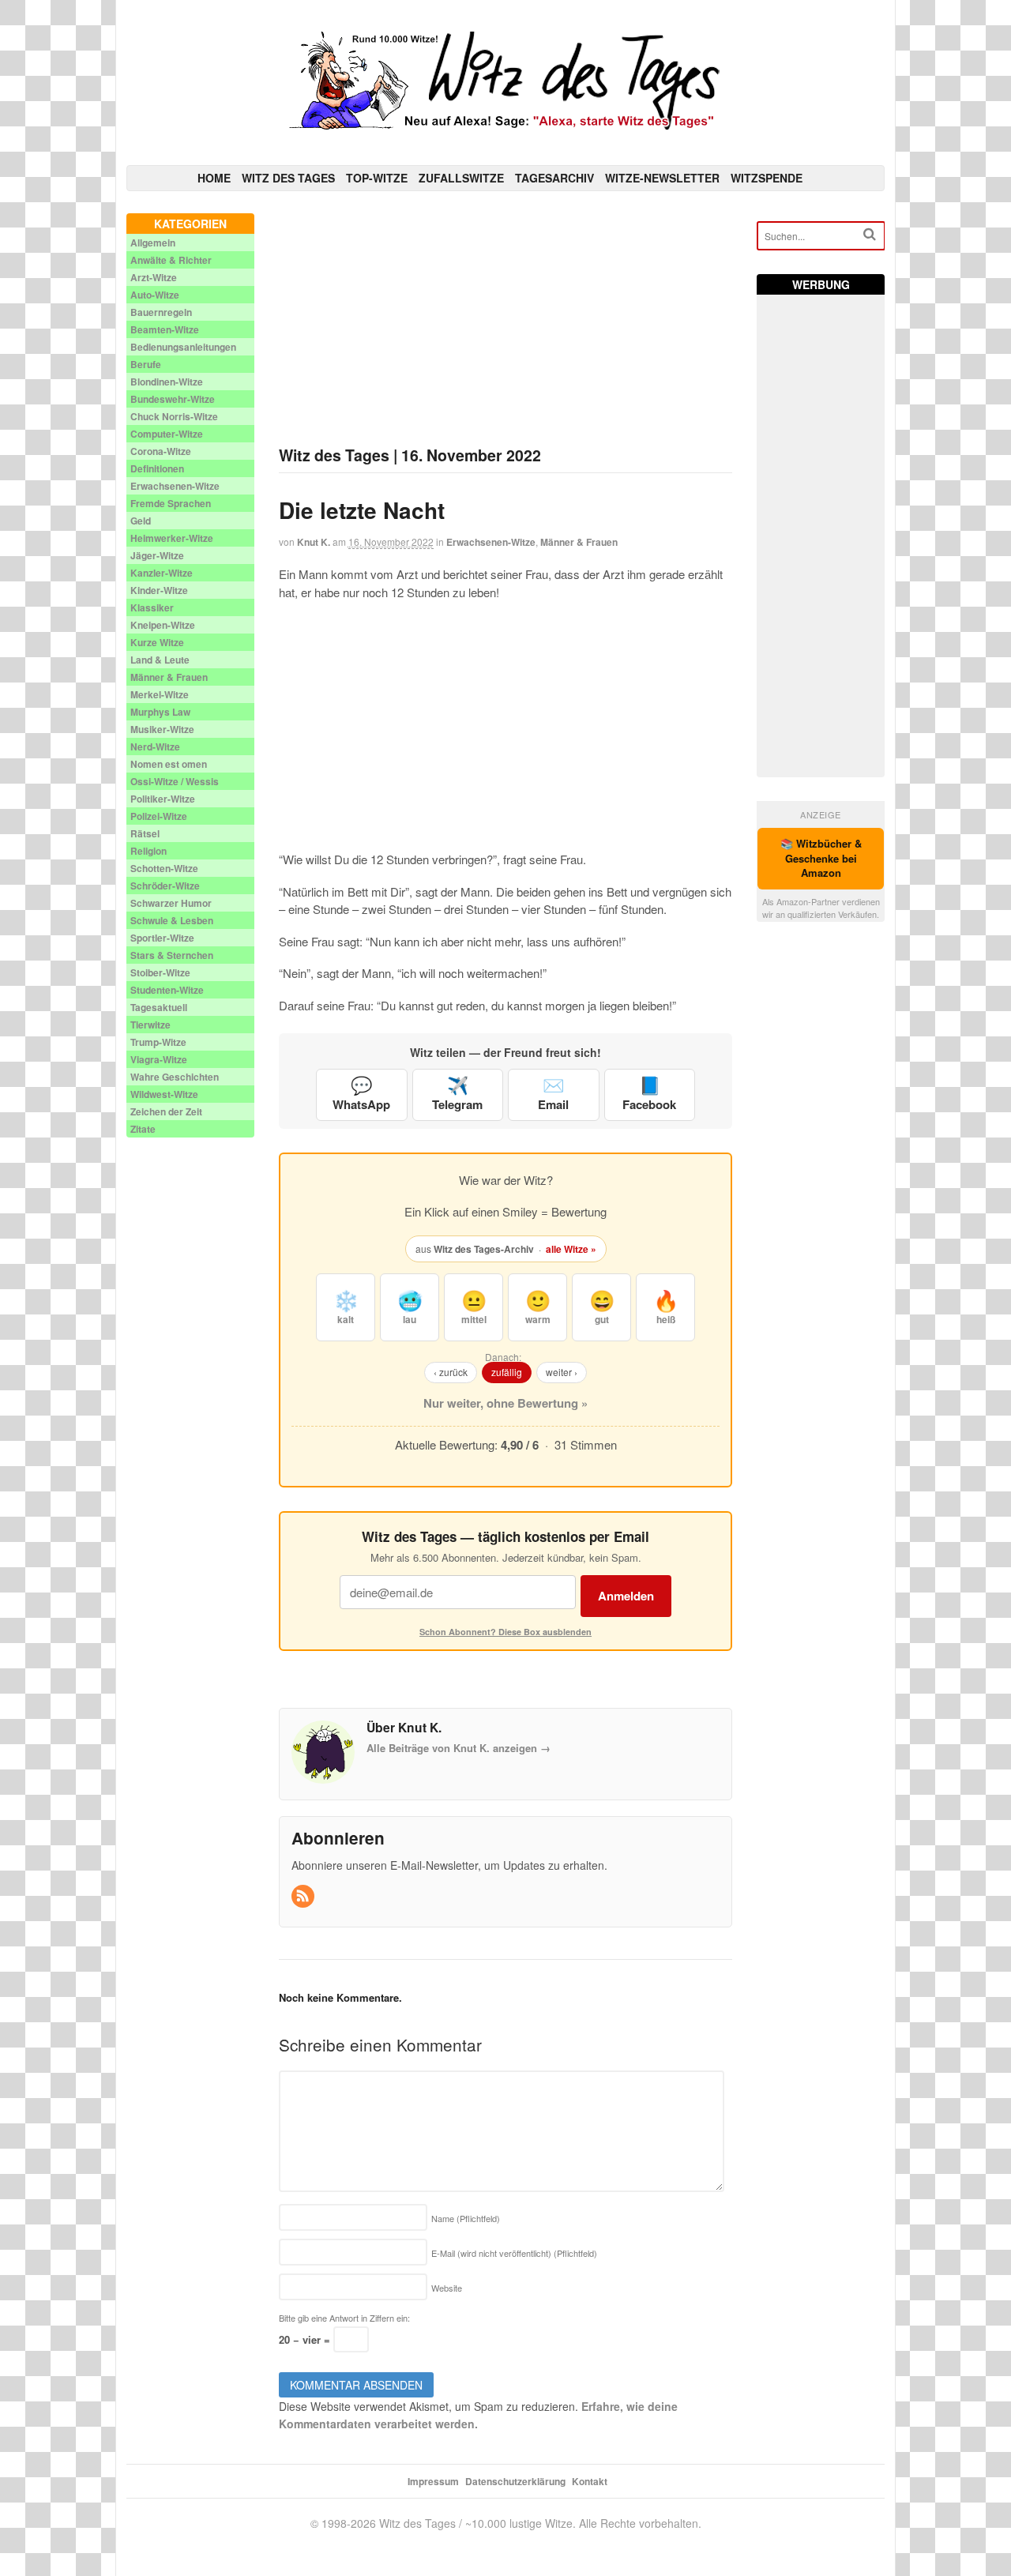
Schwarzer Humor (171, 903)
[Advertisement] (506, 324)
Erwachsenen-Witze (491, 542)
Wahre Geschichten (175, 1077)
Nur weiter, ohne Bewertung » (505, 1403)
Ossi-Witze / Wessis (175, 781)
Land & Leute (160, 660)
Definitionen (157, 468)
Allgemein (153, 243)
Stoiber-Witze (160, 972)
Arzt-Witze (154, 277)
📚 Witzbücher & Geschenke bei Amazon (821, 858)
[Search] (870, 234)
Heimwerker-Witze (172, 538)
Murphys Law (160, 712)
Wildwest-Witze (164, 1094)
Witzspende (767, 178)
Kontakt (590, 2481)
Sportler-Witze (162, 938)
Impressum (433, 2481)
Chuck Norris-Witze (174, 416)
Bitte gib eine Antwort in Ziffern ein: (344, 2318)
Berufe (146, 364)
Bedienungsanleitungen (183, 347)
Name (466, 2218)
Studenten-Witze (167, 990)
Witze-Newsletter (662, 178)
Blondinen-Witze (167, 382)
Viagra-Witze (159, 1059)
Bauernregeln (161, 312)
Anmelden (626, 1596)
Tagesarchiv (554, 178)
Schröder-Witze (165, 886)
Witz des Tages (288, 178)
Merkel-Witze (160, 694)
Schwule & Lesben (172, 920)
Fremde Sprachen (171, 503)
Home (214, 178)
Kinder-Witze (159, 590)
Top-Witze (377, 178)
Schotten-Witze (164, 868)
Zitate (143, 1129)
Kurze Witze (157, 642)
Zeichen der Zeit (166, 1111)
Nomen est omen (169, 764)
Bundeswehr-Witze (173, 399)
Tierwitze (150, 1025)
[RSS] (304, 1896)
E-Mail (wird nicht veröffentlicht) (514, 2253)
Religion (148, 851)
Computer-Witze (167, 434)
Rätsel (145, 833)
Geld (141, 521)
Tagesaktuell (159, 1007)
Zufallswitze (461, 178)
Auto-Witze (155, 295)
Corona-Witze (161, 451)
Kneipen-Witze (163, 625)
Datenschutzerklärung (515, 2481)
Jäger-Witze (157, 555)
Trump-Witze (158, 1042)
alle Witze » (571, 1249)
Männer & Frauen (579, 542)
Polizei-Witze (159, 816)
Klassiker (152, 607)
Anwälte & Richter (171, 260)
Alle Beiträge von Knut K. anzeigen (459, 1748)
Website (447, 2288)
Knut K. (314, 542)
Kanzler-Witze (162, 573)
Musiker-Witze (162, 729)
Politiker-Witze (163, 799)
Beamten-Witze (165, 329)
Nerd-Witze (155, 746)
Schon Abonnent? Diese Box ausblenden (505, 1632)
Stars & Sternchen (172, 955)
